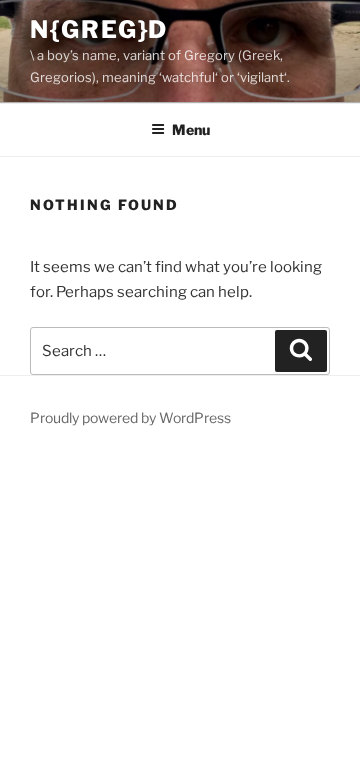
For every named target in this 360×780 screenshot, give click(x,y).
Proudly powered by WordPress (130, 417)
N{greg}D (99, 29)
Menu (191, 129)
